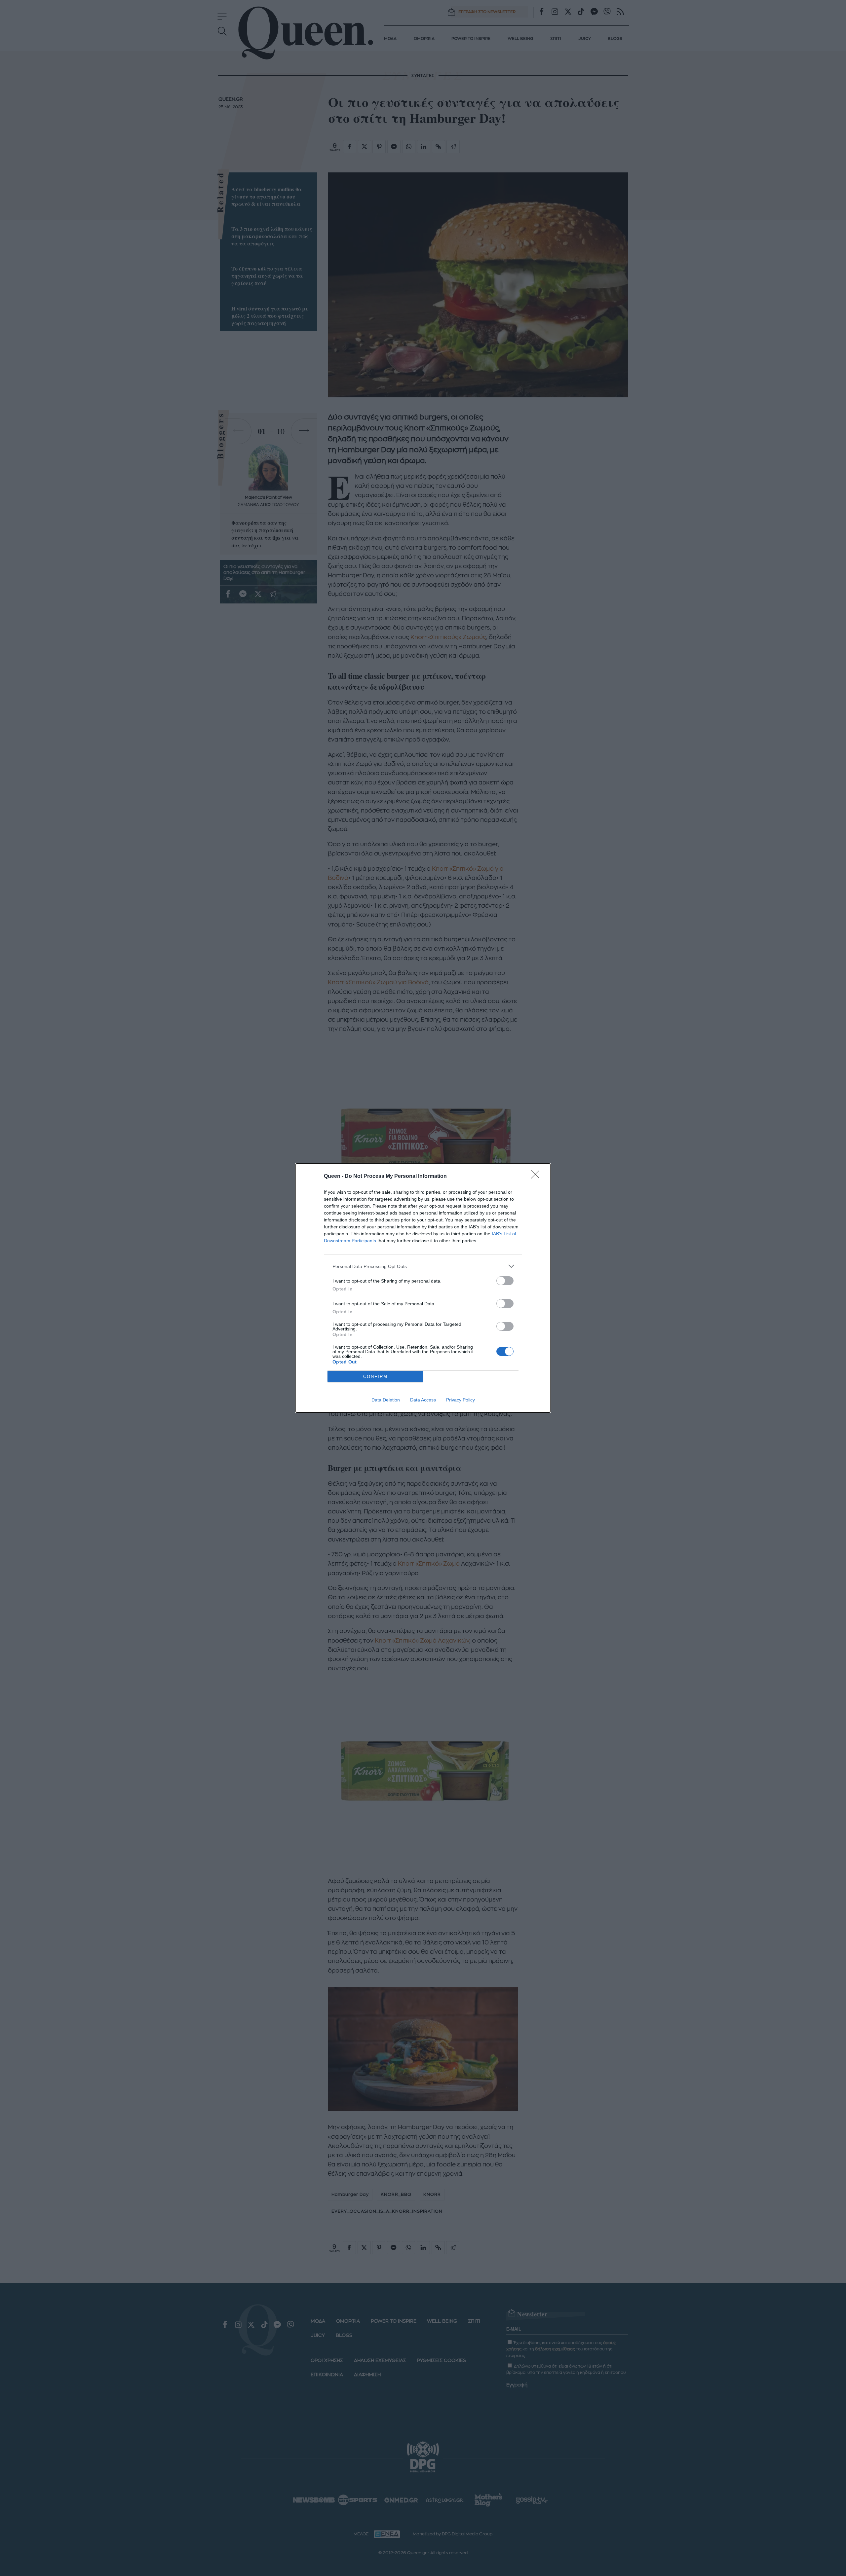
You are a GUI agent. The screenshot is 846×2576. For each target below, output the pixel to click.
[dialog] (423, 1288)
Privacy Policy (461, 1400)
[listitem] (423, 1266)
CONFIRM (375, 1377)
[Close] (537, 1177)
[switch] (505, 1281)
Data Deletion (386, 1400)
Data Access (423, 1400)
